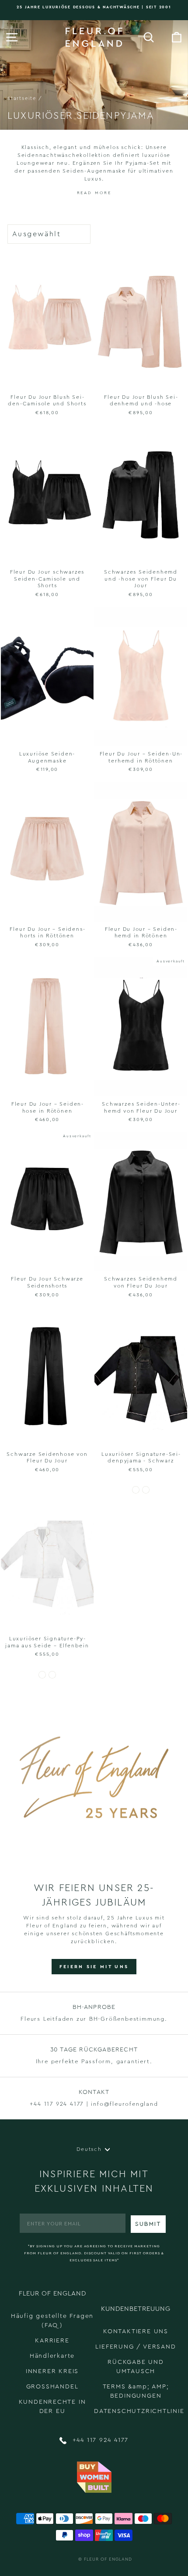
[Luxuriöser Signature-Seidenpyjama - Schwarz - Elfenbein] (146, 1490)
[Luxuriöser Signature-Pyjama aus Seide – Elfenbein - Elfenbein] (42, 1675)
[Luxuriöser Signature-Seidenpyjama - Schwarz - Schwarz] (136, 1490)
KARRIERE (52, 2341)
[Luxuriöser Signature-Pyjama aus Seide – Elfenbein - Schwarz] (52, 1675)
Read (85, 193)
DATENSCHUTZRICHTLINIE (139, 2411)
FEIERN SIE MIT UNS (94, 1967)
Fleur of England (108, 2559)
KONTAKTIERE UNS (136, 2331)
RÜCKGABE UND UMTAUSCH (136, 2367)
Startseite (22, 98)
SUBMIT (148, 2224)
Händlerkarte (52, 2356)
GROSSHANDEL (52, 2387)
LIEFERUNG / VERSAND (136, 2347)
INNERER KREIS (52, 2371)
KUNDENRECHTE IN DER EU (52, 2407)
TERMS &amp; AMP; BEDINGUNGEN (136, 2391)
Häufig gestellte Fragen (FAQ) (52, 2321)
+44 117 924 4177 (99, 2440)
